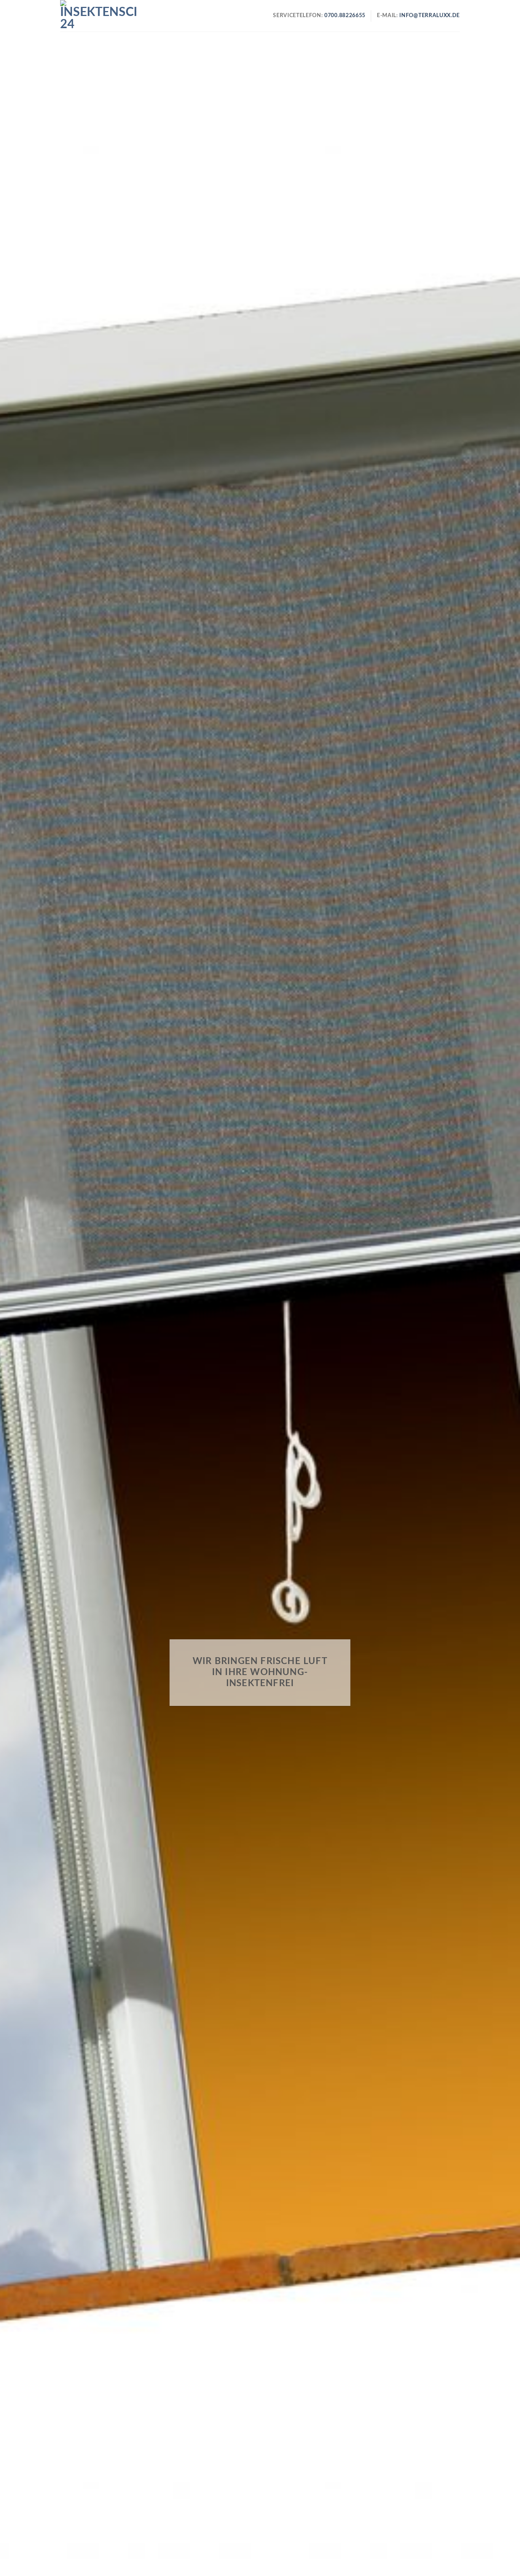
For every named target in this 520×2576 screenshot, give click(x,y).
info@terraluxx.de (430, 16)
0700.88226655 (344, 16)
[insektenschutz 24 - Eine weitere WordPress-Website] (98, 16)
